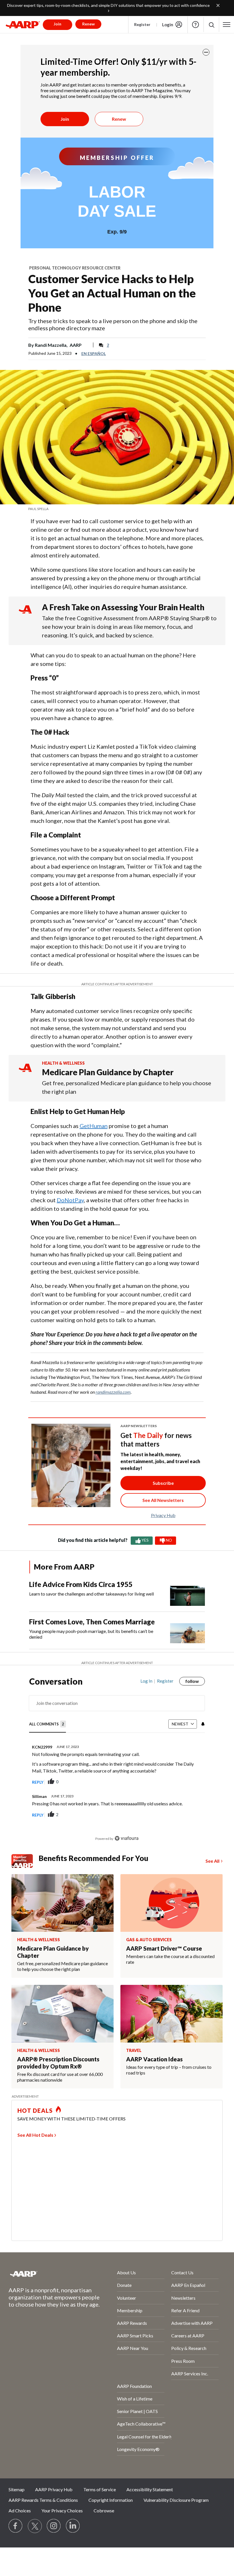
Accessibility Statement (150, 2489)
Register (142, 24)
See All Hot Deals (35, 2135)
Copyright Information (111, 2500)
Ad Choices (20, 2510)
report (191, 1782)
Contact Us (182, 2272)
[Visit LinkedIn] (73, 2526)
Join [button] (58, 24)
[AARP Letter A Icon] (25, 1073)
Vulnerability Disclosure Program (176, 2500)
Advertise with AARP (192, 2323)
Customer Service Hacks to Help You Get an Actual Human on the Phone (112, 293)
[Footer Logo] (48, 2274)
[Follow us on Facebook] (16, 2526)
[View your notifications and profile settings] (202, 1724)
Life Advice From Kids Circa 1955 (81, 1584)
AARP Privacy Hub (54, 2489)
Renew (119, 119)
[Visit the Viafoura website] (127, 1838)
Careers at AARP (188, 2336)
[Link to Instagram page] (54, 2526)
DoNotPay (70, 1200)
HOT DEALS (35, 2110)
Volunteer (127, 2298)
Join (65, 119)
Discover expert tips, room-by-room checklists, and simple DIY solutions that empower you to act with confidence (108, 5)
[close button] (206, 52)
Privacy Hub (163, 1515)
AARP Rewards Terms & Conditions (43, 2500)
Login (168, 25)
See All (212, 1861)
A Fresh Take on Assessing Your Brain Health (123, 607)
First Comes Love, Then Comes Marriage (92, 1622)
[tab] (48, 1724)
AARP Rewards (132, 2323)
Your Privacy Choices (62, 2510)
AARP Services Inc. (190, 2373)
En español (94, 354)
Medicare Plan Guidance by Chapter (108, 1072)
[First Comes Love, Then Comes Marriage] (187, 1630)
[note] (117, 509)
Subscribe (163, 1483)
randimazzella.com (113, 1392)
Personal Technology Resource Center (75, 268)
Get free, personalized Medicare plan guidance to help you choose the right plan (127, 1087)
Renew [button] (88, 24)
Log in (146, 1681)
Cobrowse (104, 2510)
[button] (211, 25)
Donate (124, 2285)
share (172, 1782)
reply (38, 1782)
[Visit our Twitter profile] (35, 2526)
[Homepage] (23, 25)
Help (195, 25)
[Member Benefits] (25, 1861)
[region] (117, 1764)
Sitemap (17, 2489)
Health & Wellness (63, 1063)
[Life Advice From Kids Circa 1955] (187, 1593)
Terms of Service (100, 2489)
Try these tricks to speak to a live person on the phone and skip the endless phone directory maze (113, 324)
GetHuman (94, 1126)
